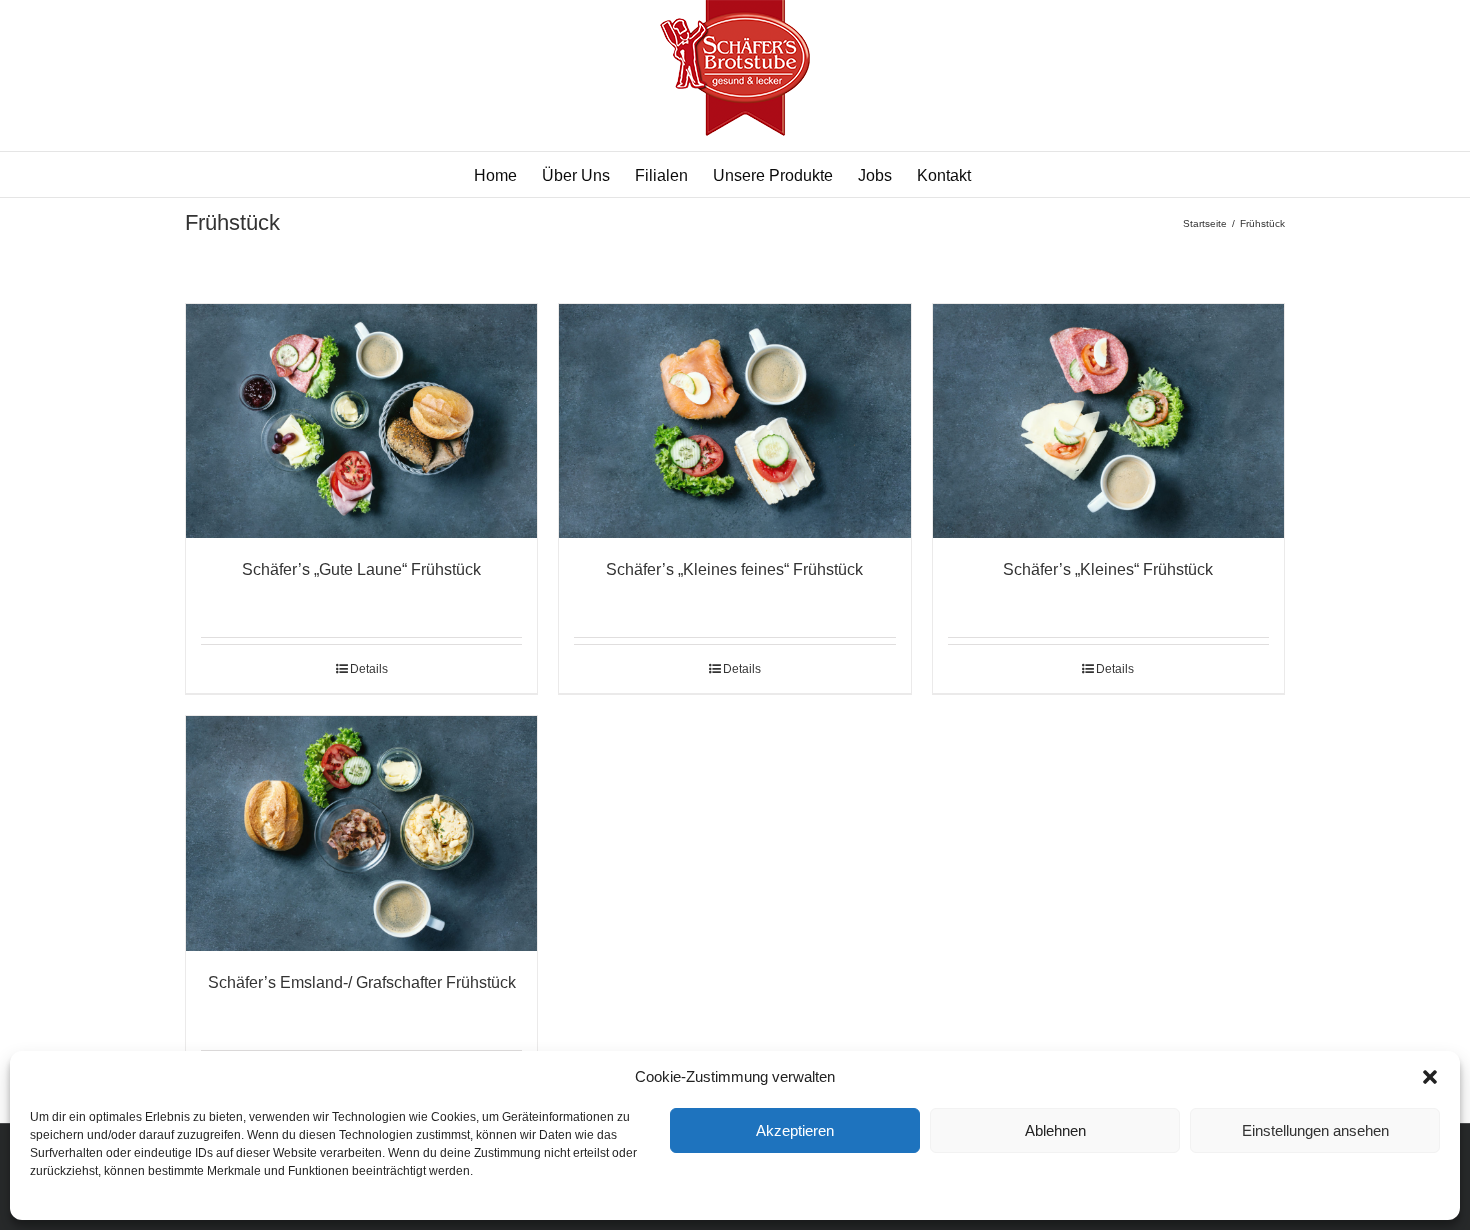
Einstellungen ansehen (1315, 1130)
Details (369, 669)
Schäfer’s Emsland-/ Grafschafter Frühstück (362, 982)
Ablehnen (1055, 1130)
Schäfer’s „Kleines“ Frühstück (1108, 569)
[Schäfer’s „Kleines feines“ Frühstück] (734, 421)
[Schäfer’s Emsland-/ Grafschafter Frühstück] (361, 833)
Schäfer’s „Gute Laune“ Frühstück (361, 569)
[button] (1430, 1077)
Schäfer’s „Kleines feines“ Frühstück (734, 569)
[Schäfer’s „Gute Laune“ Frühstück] (361, 421)
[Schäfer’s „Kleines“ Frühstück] (1108, 421)
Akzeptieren (795, 1130)
